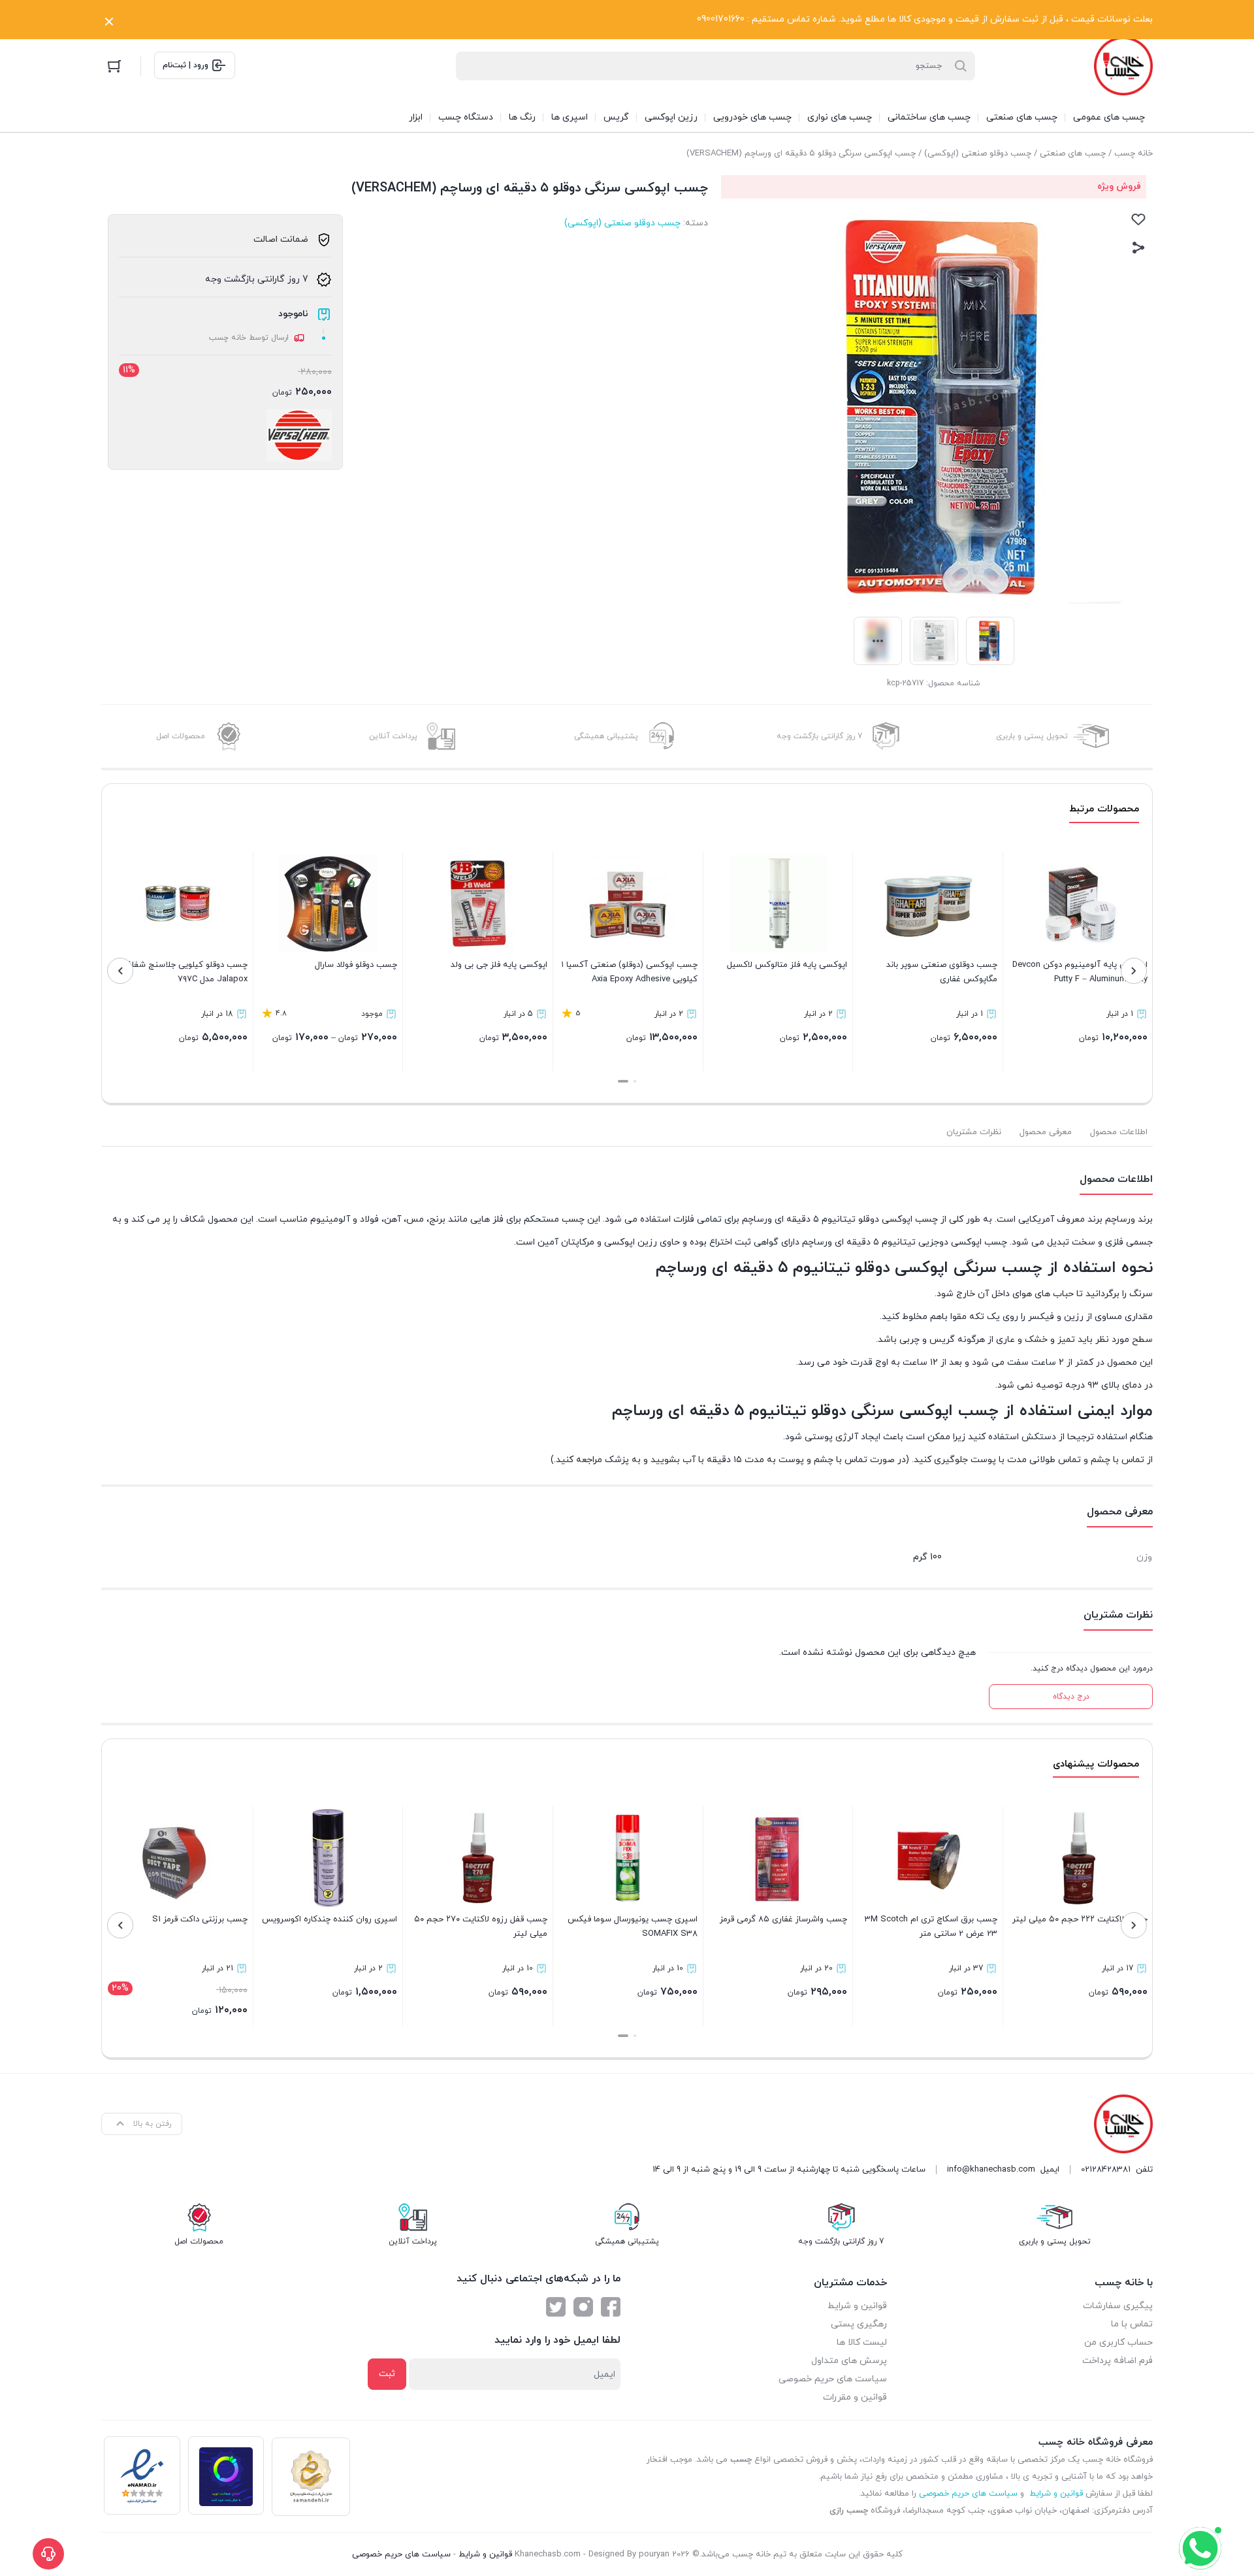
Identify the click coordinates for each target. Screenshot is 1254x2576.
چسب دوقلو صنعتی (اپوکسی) (978, 154)
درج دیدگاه (1071, 1697)
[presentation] (1134, 971)
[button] (635, 1081)
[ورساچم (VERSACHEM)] (299, 435)
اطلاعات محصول (1119, 1132)
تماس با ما (1132, 2324)
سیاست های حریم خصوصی (833, 2379)
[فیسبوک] (611, 2307)
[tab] (1119, 1132)
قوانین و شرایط (857, 2306)
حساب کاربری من (1118, 2342)
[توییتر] (556, 2307)
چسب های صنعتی (1073, 154)
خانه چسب (1133, 154)
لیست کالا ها (862, 2342)
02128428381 (1106, 2170)
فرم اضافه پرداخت (1117, 2361)
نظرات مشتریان (974, 1132)
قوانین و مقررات (855, 2397)
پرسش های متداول (849, 2361)
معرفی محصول (1046, 1132)
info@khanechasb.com (991, 2170)
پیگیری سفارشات (1118, 2306)
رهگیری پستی (859, 2324)
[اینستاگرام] (583, 2307)
